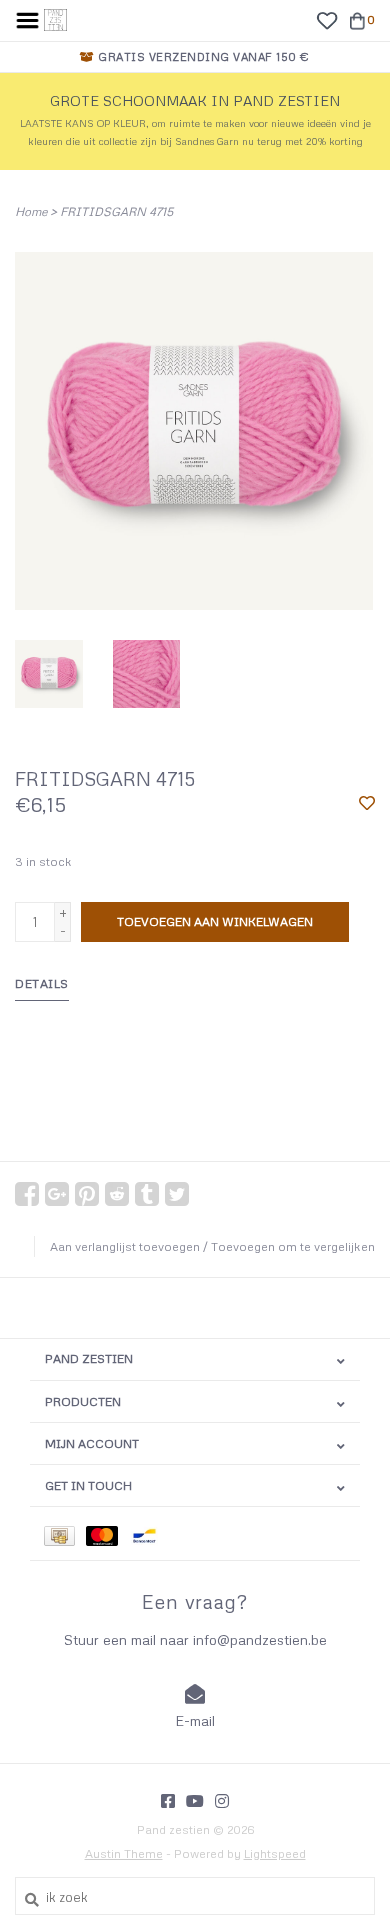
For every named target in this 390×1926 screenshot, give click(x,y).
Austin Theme (124, 1853)
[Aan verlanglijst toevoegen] (367, 804)
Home (31, 211)
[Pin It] (87, 1194)
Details (42, 983)
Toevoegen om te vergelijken (293, 1246)
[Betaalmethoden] (65, 1533)
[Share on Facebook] (27, 1194)
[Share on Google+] (57, 1194)
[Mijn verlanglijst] (326, 19)
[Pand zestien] (55, 18)
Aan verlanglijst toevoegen (125, 1246)
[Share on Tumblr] (147, 1194)
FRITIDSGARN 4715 (116, 211)
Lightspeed (275, 1853)
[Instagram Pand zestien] (222, 1801)
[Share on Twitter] (177, 1194)
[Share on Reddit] (117, 1194)
